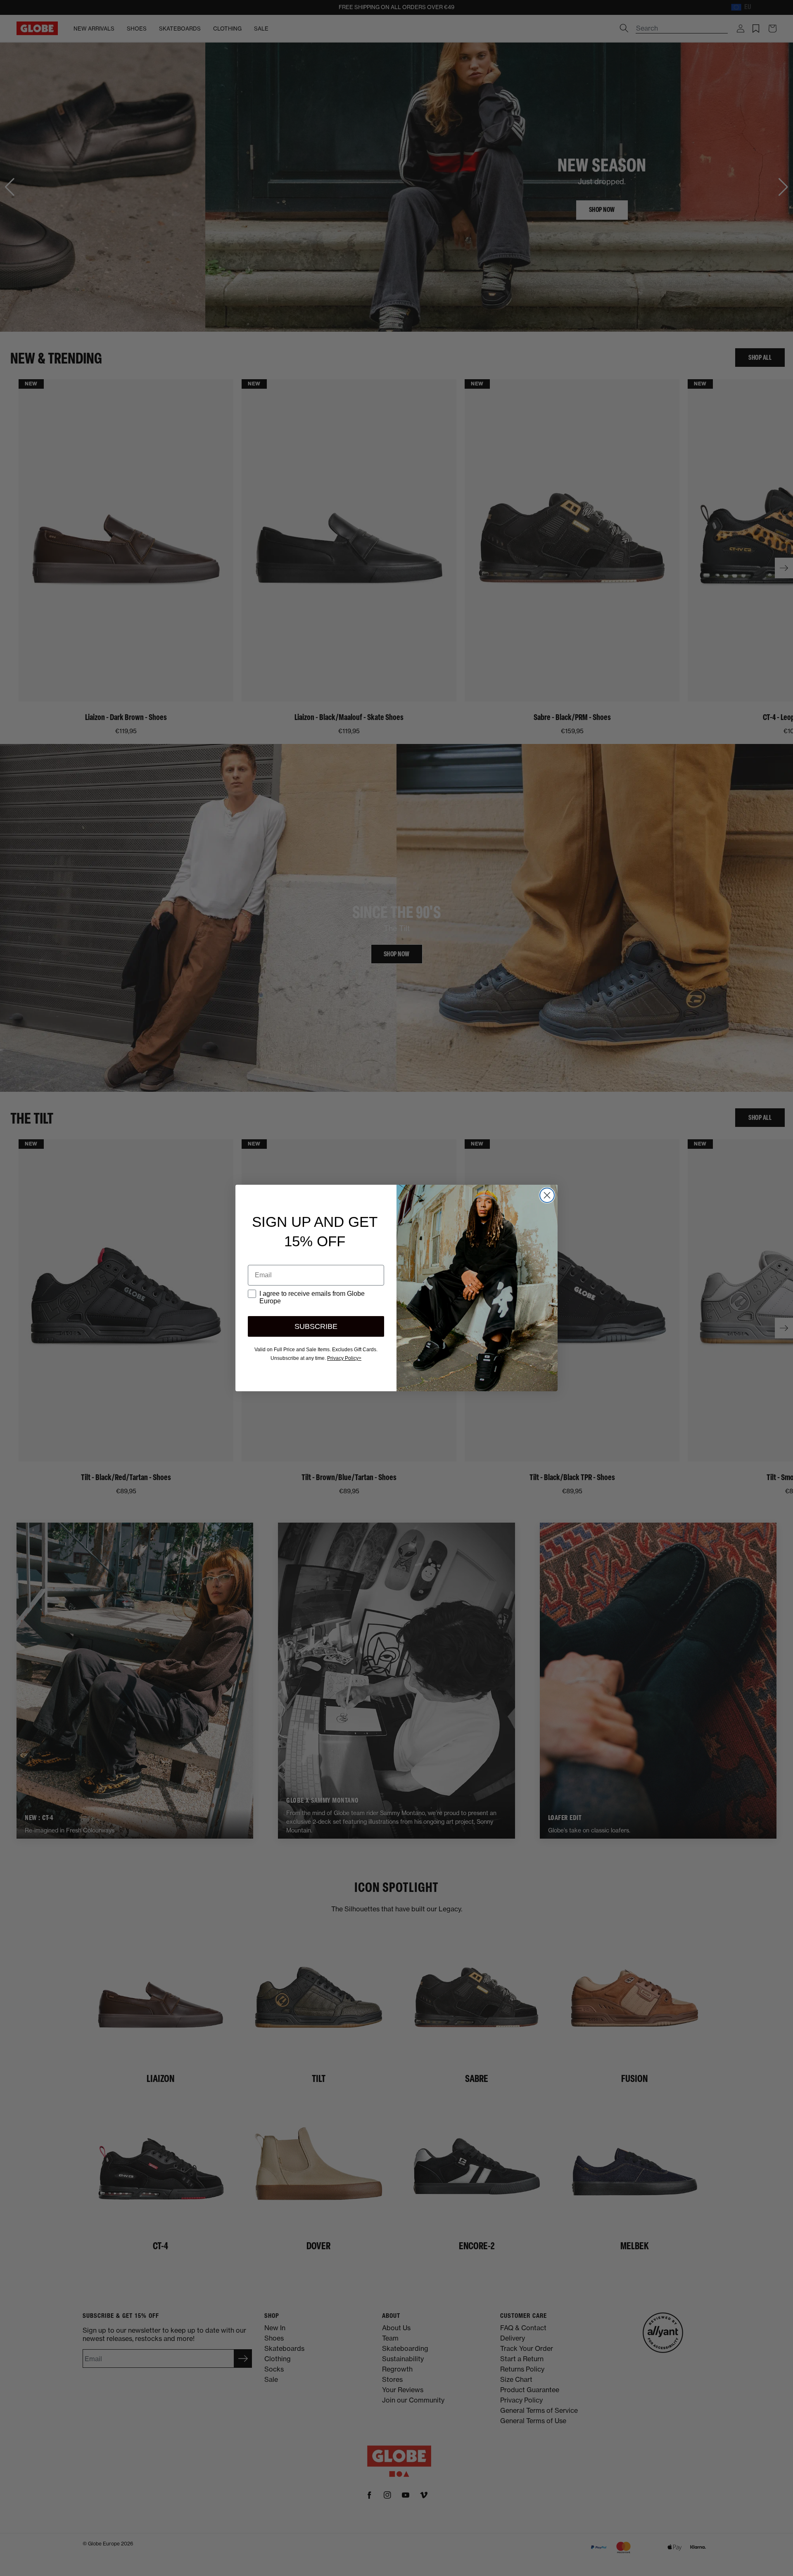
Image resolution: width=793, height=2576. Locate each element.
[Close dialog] (547, 1195)
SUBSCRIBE (316, 1326)
